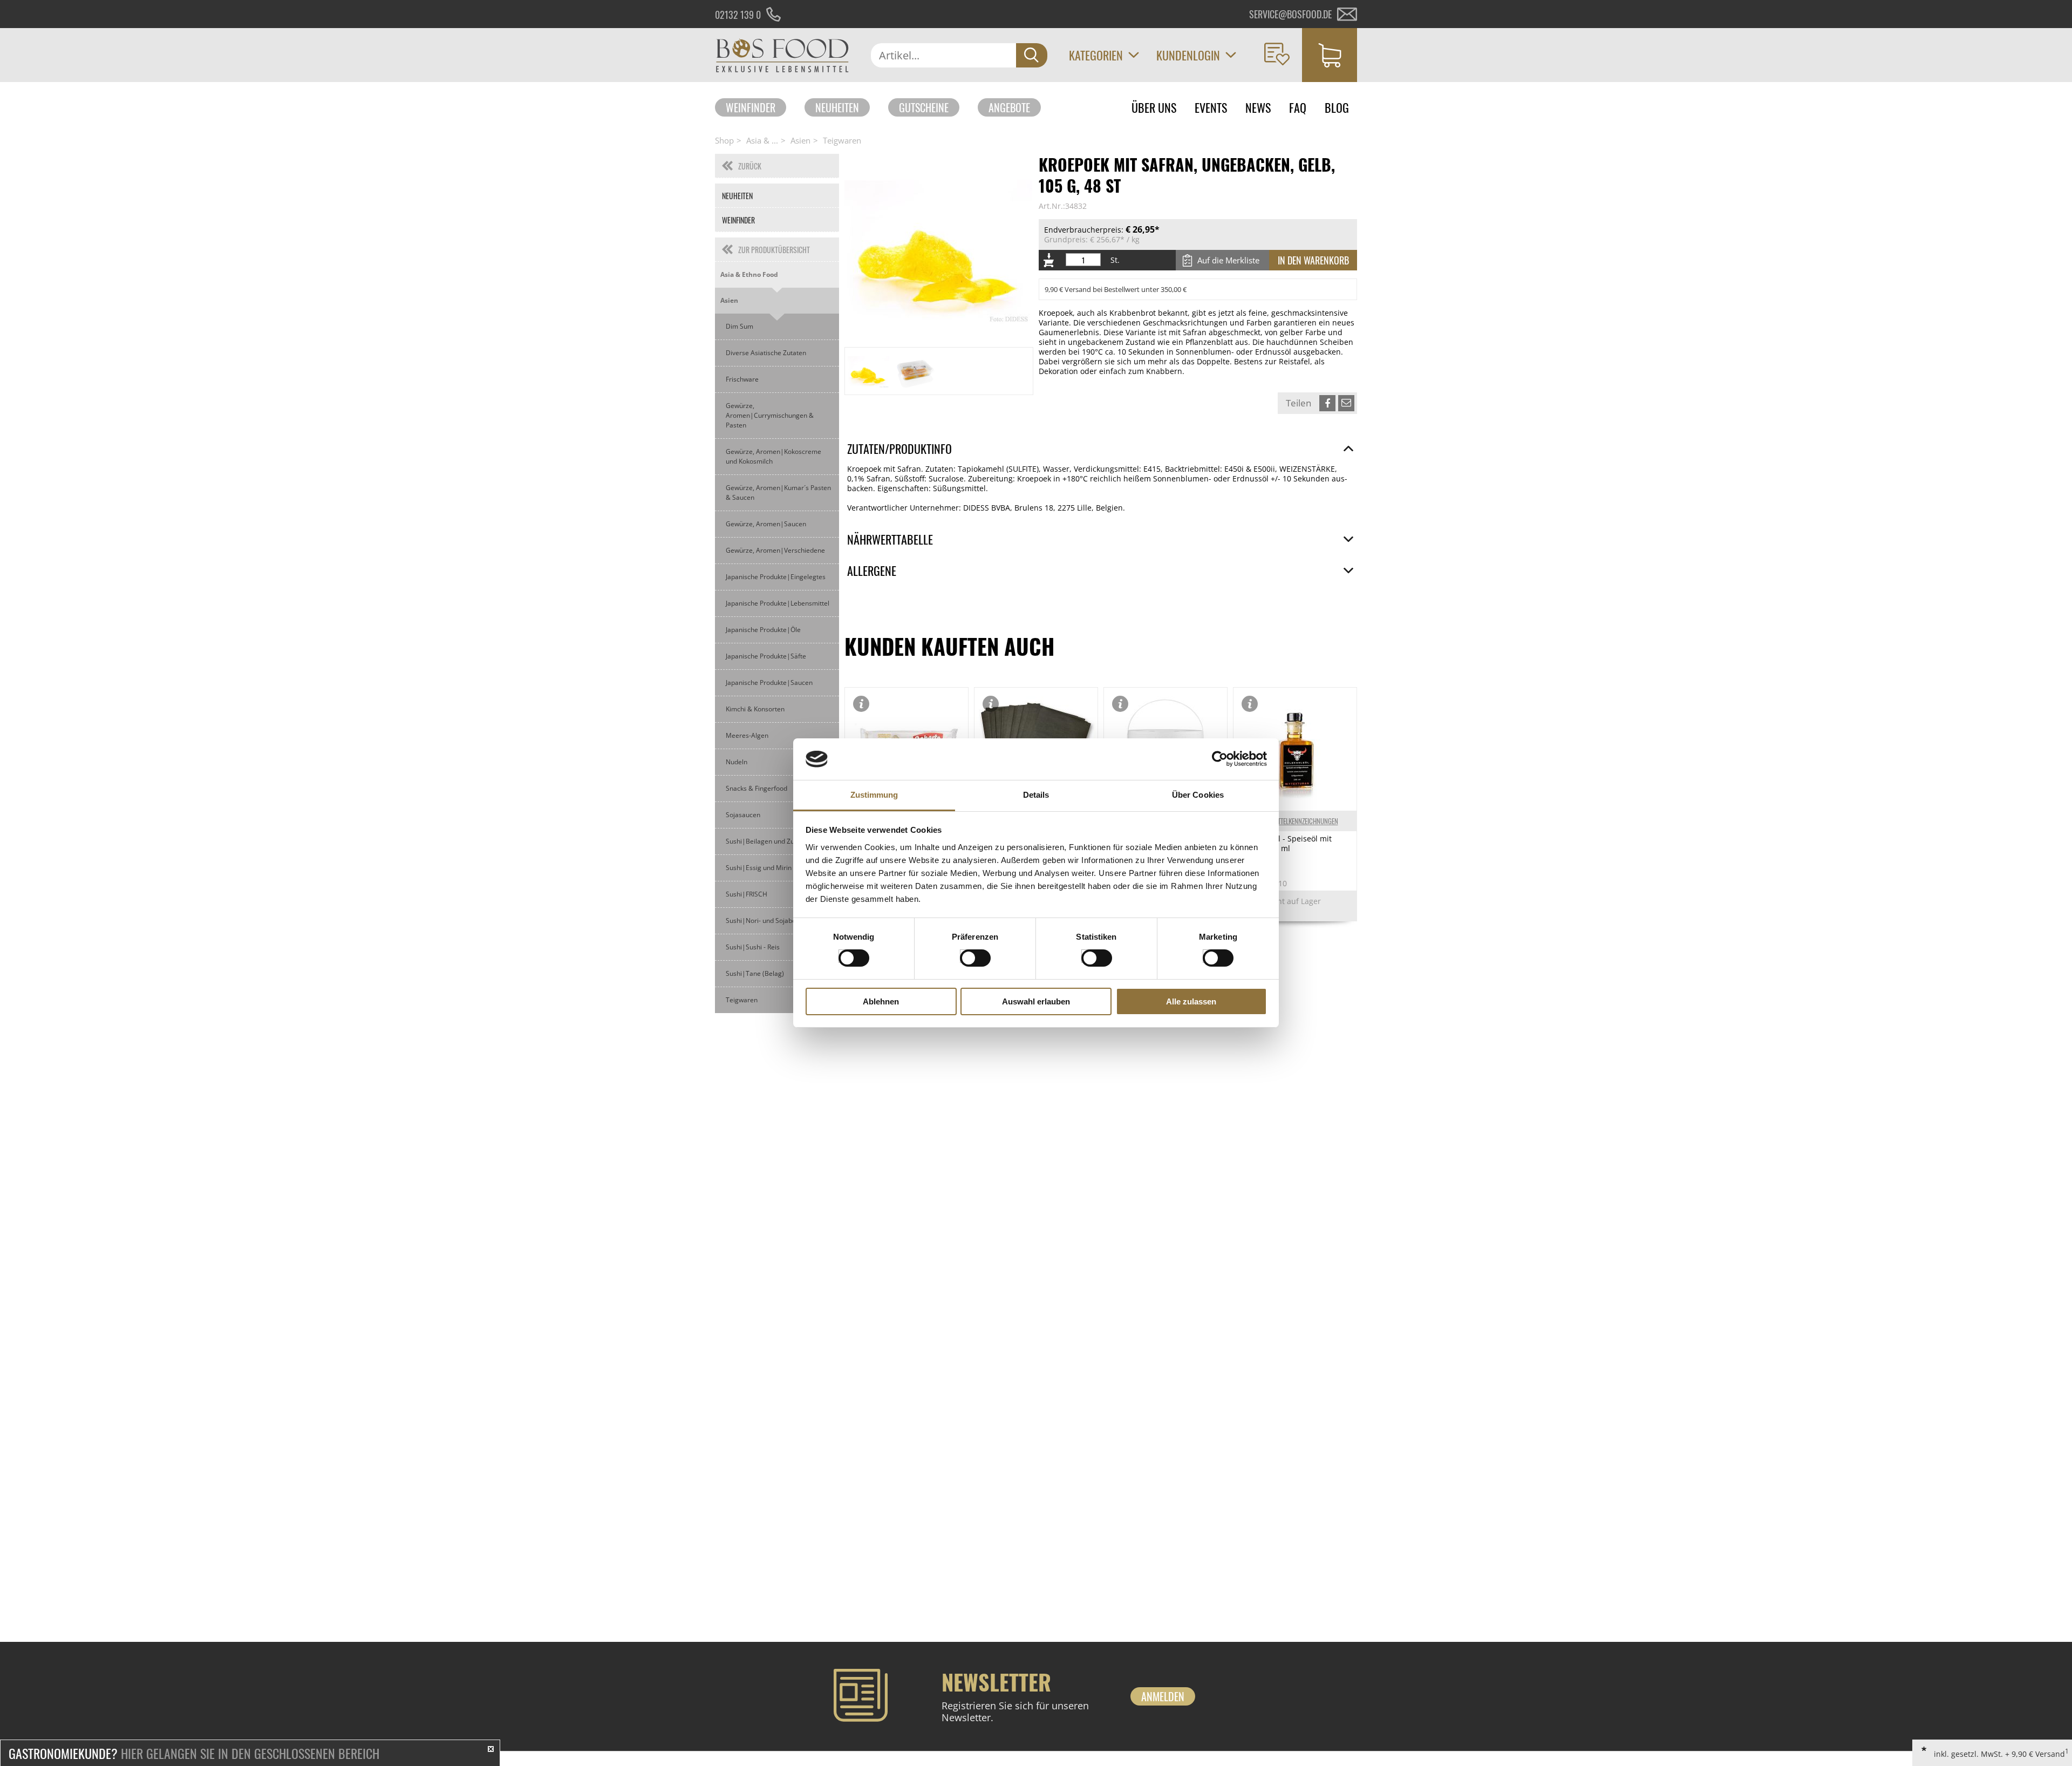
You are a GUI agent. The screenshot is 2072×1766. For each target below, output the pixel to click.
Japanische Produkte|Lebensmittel (778, 603)
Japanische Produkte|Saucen (769, 682)
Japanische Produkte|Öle (763, 630)
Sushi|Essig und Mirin (759, 868)
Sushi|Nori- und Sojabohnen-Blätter (780, 921)
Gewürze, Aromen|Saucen (766, 524)
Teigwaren (842, 140)
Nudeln (737, 762)
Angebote (1009, 107)
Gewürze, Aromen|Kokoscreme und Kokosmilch (773, 456)
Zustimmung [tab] (874, 795)
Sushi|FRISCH (747, 894)
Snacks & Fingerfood (756, 788)
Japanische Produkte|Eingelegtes (776, 577)
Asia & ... (762, 140)
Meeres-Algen (747, 735)
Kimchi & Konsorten (755, 709)
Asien (800, 140)
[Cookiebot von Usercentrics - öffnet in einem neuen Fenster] (1220, 759)
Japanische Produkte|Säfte (766, 656)
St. (1115, 260)
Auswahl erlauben (1036, 1001)
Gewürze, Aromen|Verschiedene (775, 550)
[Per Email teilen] (1346, 403)
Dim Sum (739, 326)
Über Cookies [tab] (1198, 795)
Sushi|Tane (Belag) (755, 973)
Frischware (742, 379)
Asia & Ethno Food (749, 274)
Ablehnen (881, 1001)
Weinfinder (751, 107)
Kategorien (1096, 55)
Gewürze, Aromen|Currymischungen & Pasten (770, 415)
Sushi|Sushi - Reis (753, 947)
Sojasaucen (743, 815)
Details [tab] (1036, 795)
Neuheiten (837, 107)
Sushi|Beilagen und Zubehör (769, 841)
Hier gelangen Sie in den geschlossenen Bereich (194, 1753)
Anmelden (1163, 1696)
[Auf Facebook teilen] (1327, 403)
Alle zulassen (1191, 1001)
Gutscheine (924, 107)
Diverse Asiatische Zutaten (766, 353)
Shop (724, 140)
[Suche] (1032, 55)
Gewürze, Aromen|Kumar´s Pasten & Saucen (778, 493)
